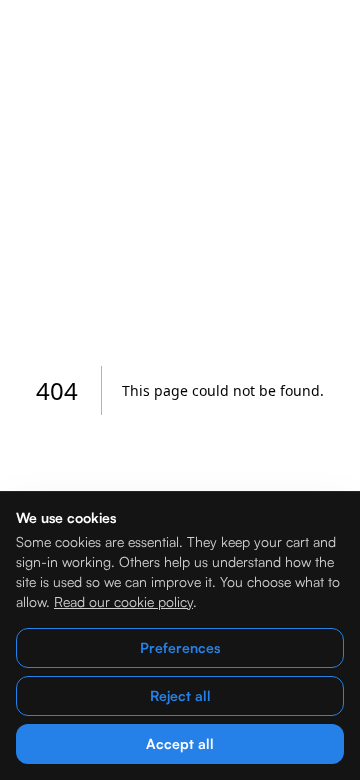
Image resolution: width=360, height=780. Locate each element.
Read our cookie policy (123, 601)
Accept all (180, 743)
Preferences (180, 647)
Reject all (180, 695)
